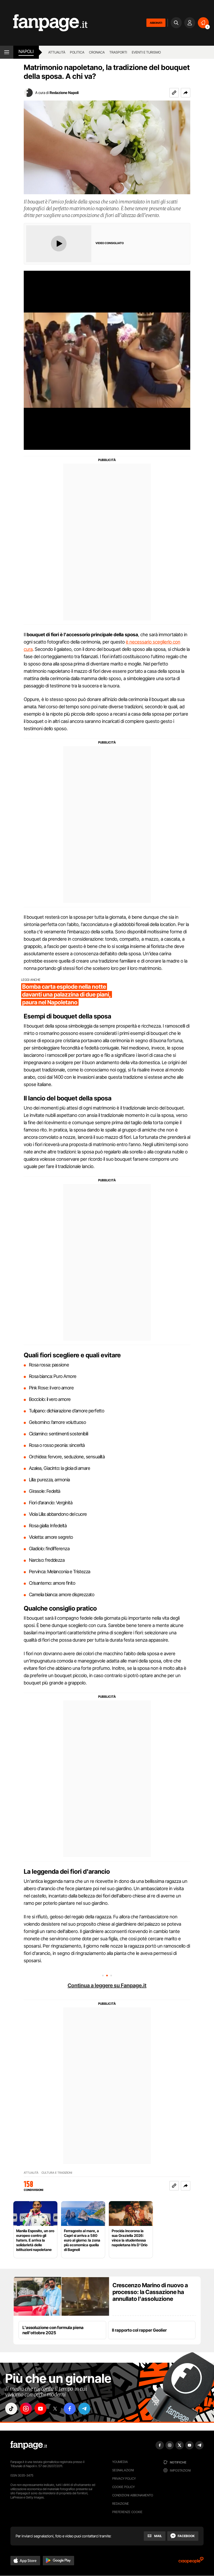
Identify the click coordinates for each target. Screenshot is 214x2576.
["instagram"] (26, 2409)
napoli (26, 51)
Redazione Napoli (64, 93)
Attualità (57, 52)
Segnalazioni (123, 2470)
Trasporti (118, 52)
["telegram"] (84, 2409)
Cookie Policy (123, 2487)
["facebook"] (70, 2409)
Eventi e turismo (146, 52)
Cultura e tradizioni (57, 2173)
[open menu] (7, 52)
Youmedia (120, 2462)
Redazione (121, 2504)
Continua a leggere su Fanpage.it (107, 1985)
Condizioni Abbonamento (133, 2495)
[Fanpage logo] (44, 23)
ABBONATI (156, 23)
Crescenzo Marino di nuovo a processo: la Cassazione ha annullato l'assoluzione (150, 2292)
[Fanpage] (29, 2445)
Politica (77, 52)
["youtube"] (40, 2409)
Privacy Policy (124, 2478)
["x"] (55, 2409)
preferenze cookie (127, 2512)
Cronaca (97, 52)
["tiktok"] (11, 2409)
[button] (186, 93)
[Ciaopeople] (191, 2562)
